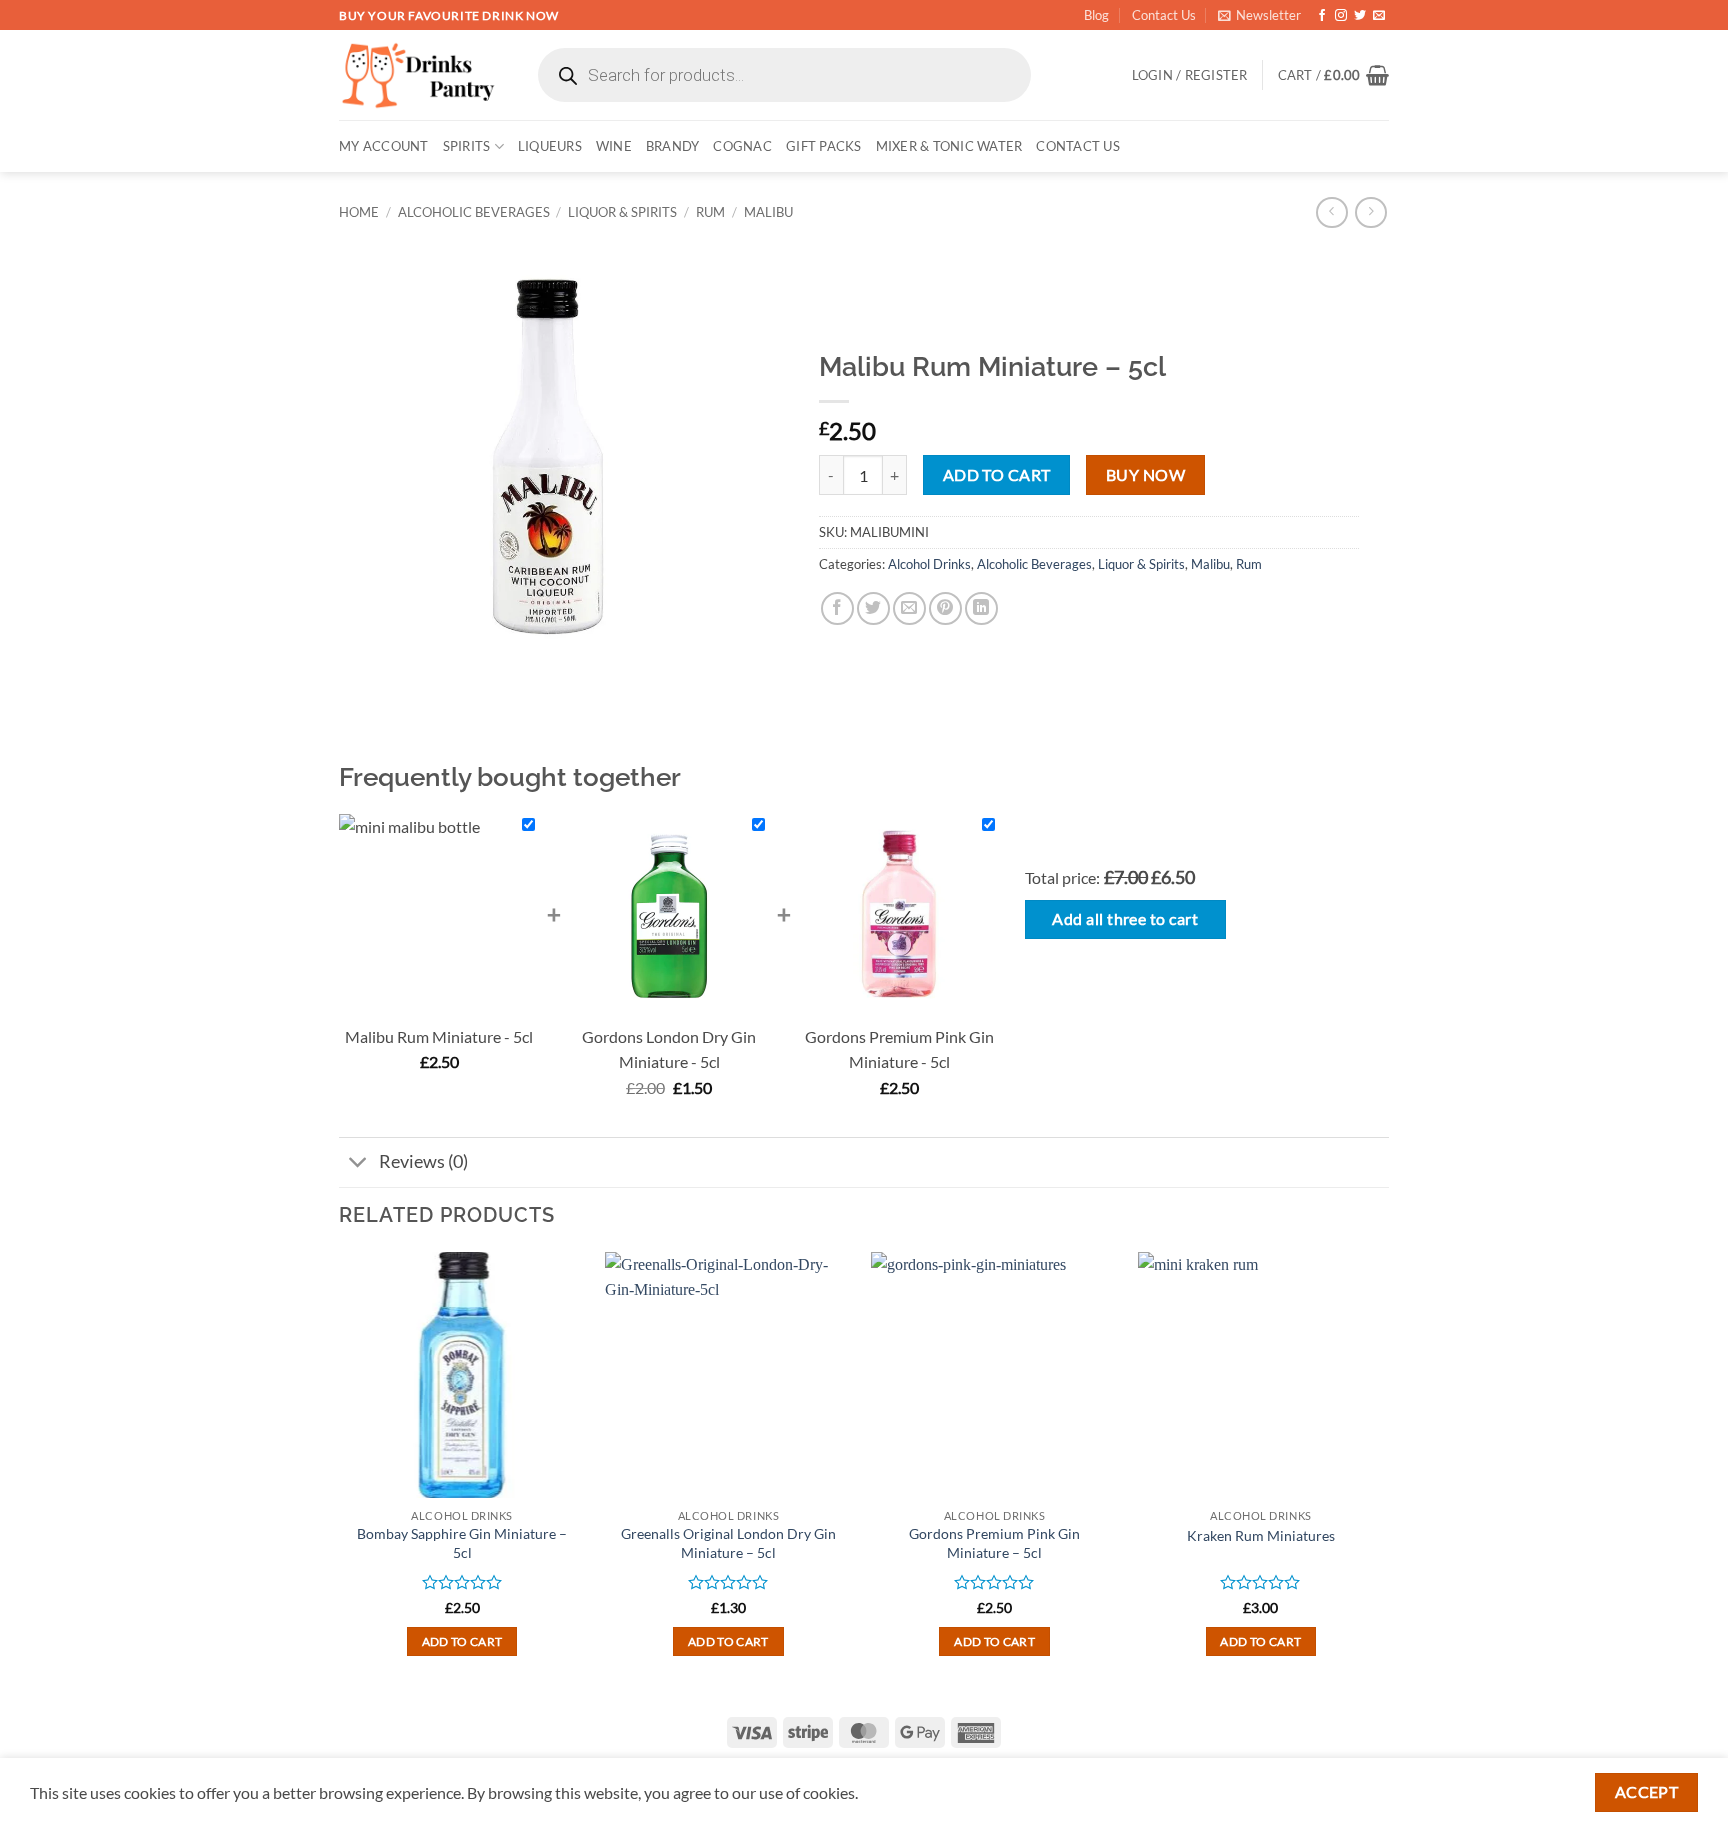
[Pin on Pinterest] (945, 608)
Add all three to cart (1125, 919)
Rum (710, 212)
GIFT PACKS (824, 146)
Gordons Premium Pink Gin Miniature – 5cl (994, 1543)
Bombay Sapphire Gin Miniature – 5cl (462, 1543)
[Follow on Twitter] (1360, 16)
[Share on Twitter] (873, 608)
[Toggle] (358, 1164)
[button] (1259, 15)
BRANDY (673, 146)
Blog (1096, 15)
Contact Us (1164, 15)
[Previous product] (1370, 212)
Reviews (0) (423, 1161)
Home (359, 212)
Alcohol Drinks (929, 564)
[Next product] (1331, 212)
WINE (614, 146)
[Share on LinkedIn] (981, 608)
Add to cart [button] (462, 1641)
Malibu (768, 212)
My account (384, 146)
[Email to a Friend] (909, 608)
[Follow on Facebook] (1322, 16)
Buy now (1145, 475)
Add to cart (997, 475)
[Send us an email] (1379, 16)
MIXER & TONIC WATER (949, 146)
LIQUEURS (550, 146)
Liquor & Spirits (622, 212)
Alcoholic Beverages (474, 212)
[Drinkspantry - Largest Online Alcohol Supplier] (418, 75)
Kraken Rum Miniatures (1261, 1535)
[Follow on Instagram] (1341, 16)
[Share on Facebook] (837, 608)
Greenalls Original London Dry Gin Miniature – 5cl (728, 1543)
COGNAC (742, 146)
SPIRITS (467, 146)
